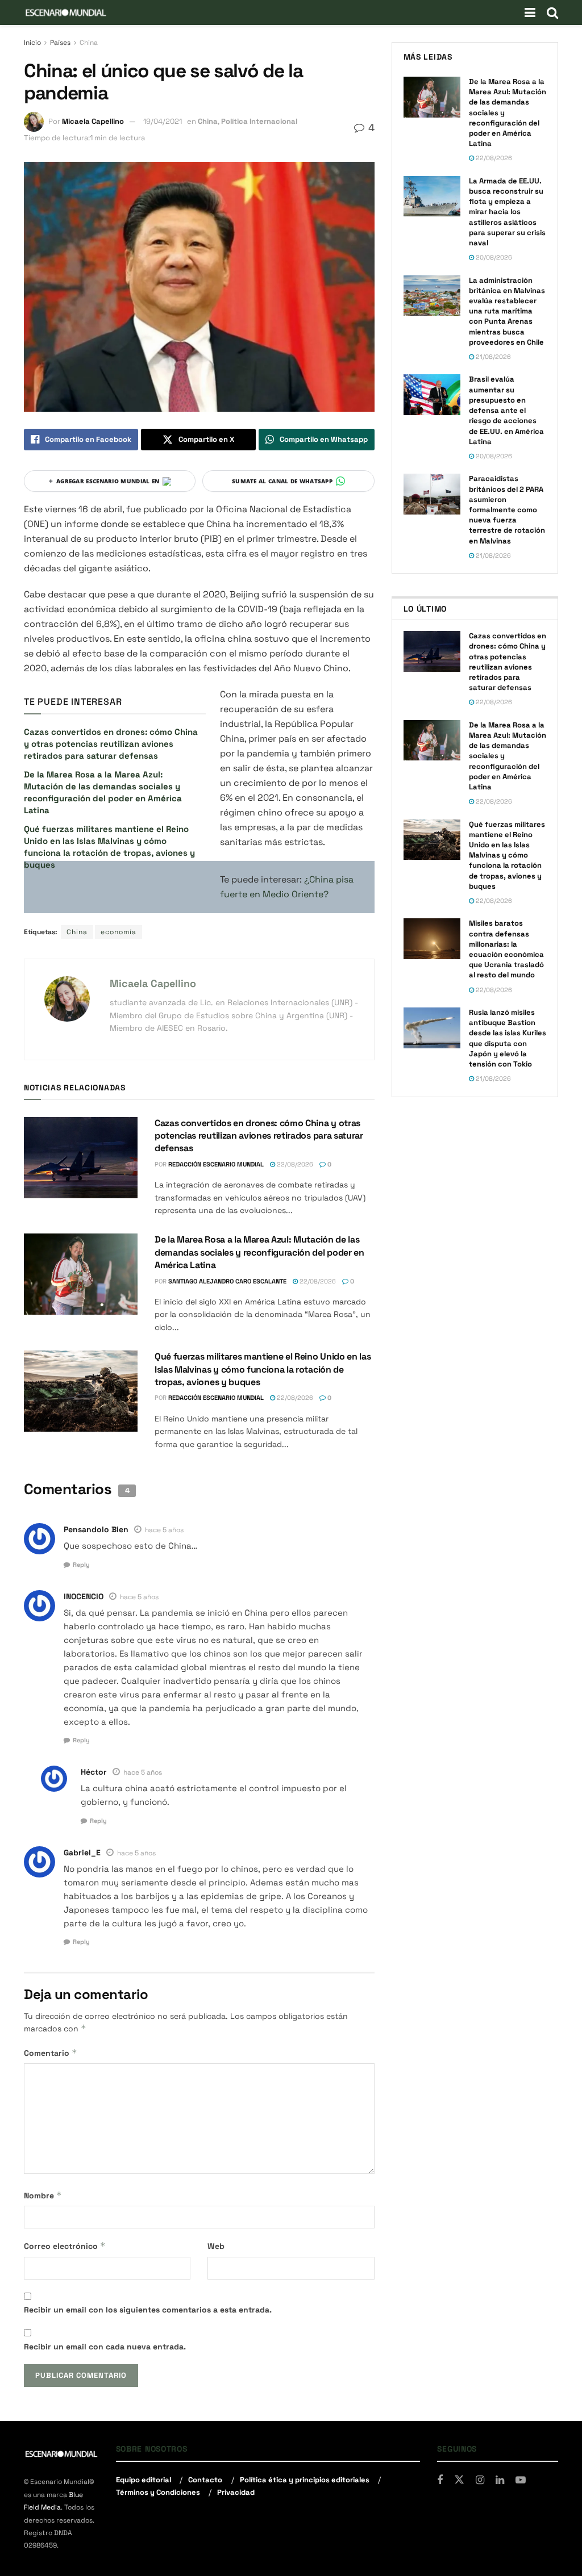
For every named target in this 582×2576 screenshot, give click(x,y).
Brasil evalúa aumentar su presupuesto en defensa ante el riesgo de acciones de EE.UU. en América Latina (506, 410)
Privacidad (236, 2492)
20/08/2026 (493, 257)
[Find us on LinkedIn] (500, 2480)
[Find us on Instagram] (480, 2480)
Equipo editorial (144, 2480)
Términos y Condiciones (158, 2492)
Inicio (32, 43)
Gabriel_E (82, 1852)
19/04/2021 (163, 121)
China (89, 43)
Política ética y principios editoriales (305, 2480)
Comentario (51, 2053)
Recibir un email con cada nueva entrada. (105, 2347)
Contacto (205, 2480)
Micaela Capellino (93, 121)
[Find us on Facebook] (440, 2480)
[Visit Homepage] (66, 12)
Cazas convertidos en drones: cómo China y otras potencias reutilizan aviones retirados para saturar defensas (111, 744)
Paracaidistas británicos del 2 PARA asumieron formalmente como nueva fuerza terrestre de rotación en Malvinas (507, 509)
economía (119, 932)
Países (60, 43)
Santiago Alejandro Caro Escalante (227, 1281)
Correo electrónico (65, 2246)
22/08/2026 (294, 1164)
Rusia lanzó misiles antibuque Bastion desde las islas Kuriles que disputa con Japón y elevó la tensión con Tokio (508, 1038)
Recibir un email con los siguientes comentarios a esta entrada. (148, 2310)
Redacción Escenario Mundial (216, 1164)
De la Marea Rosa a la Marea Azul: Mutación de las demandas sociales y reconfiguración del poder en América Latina (259, 1252)
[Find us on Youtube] (521, 2480)
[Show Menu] (530, 12)
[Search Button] (552, 12)
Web (216, 2246)
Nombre (43, 2195)
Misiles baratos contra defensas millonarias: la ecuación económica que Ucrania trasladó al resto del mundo (506, 949)
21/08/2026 (492, 357)
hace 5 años (164, 1530)
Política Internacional (259, 121)
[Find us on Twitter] (459, 2480)
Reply (81, 1565)
